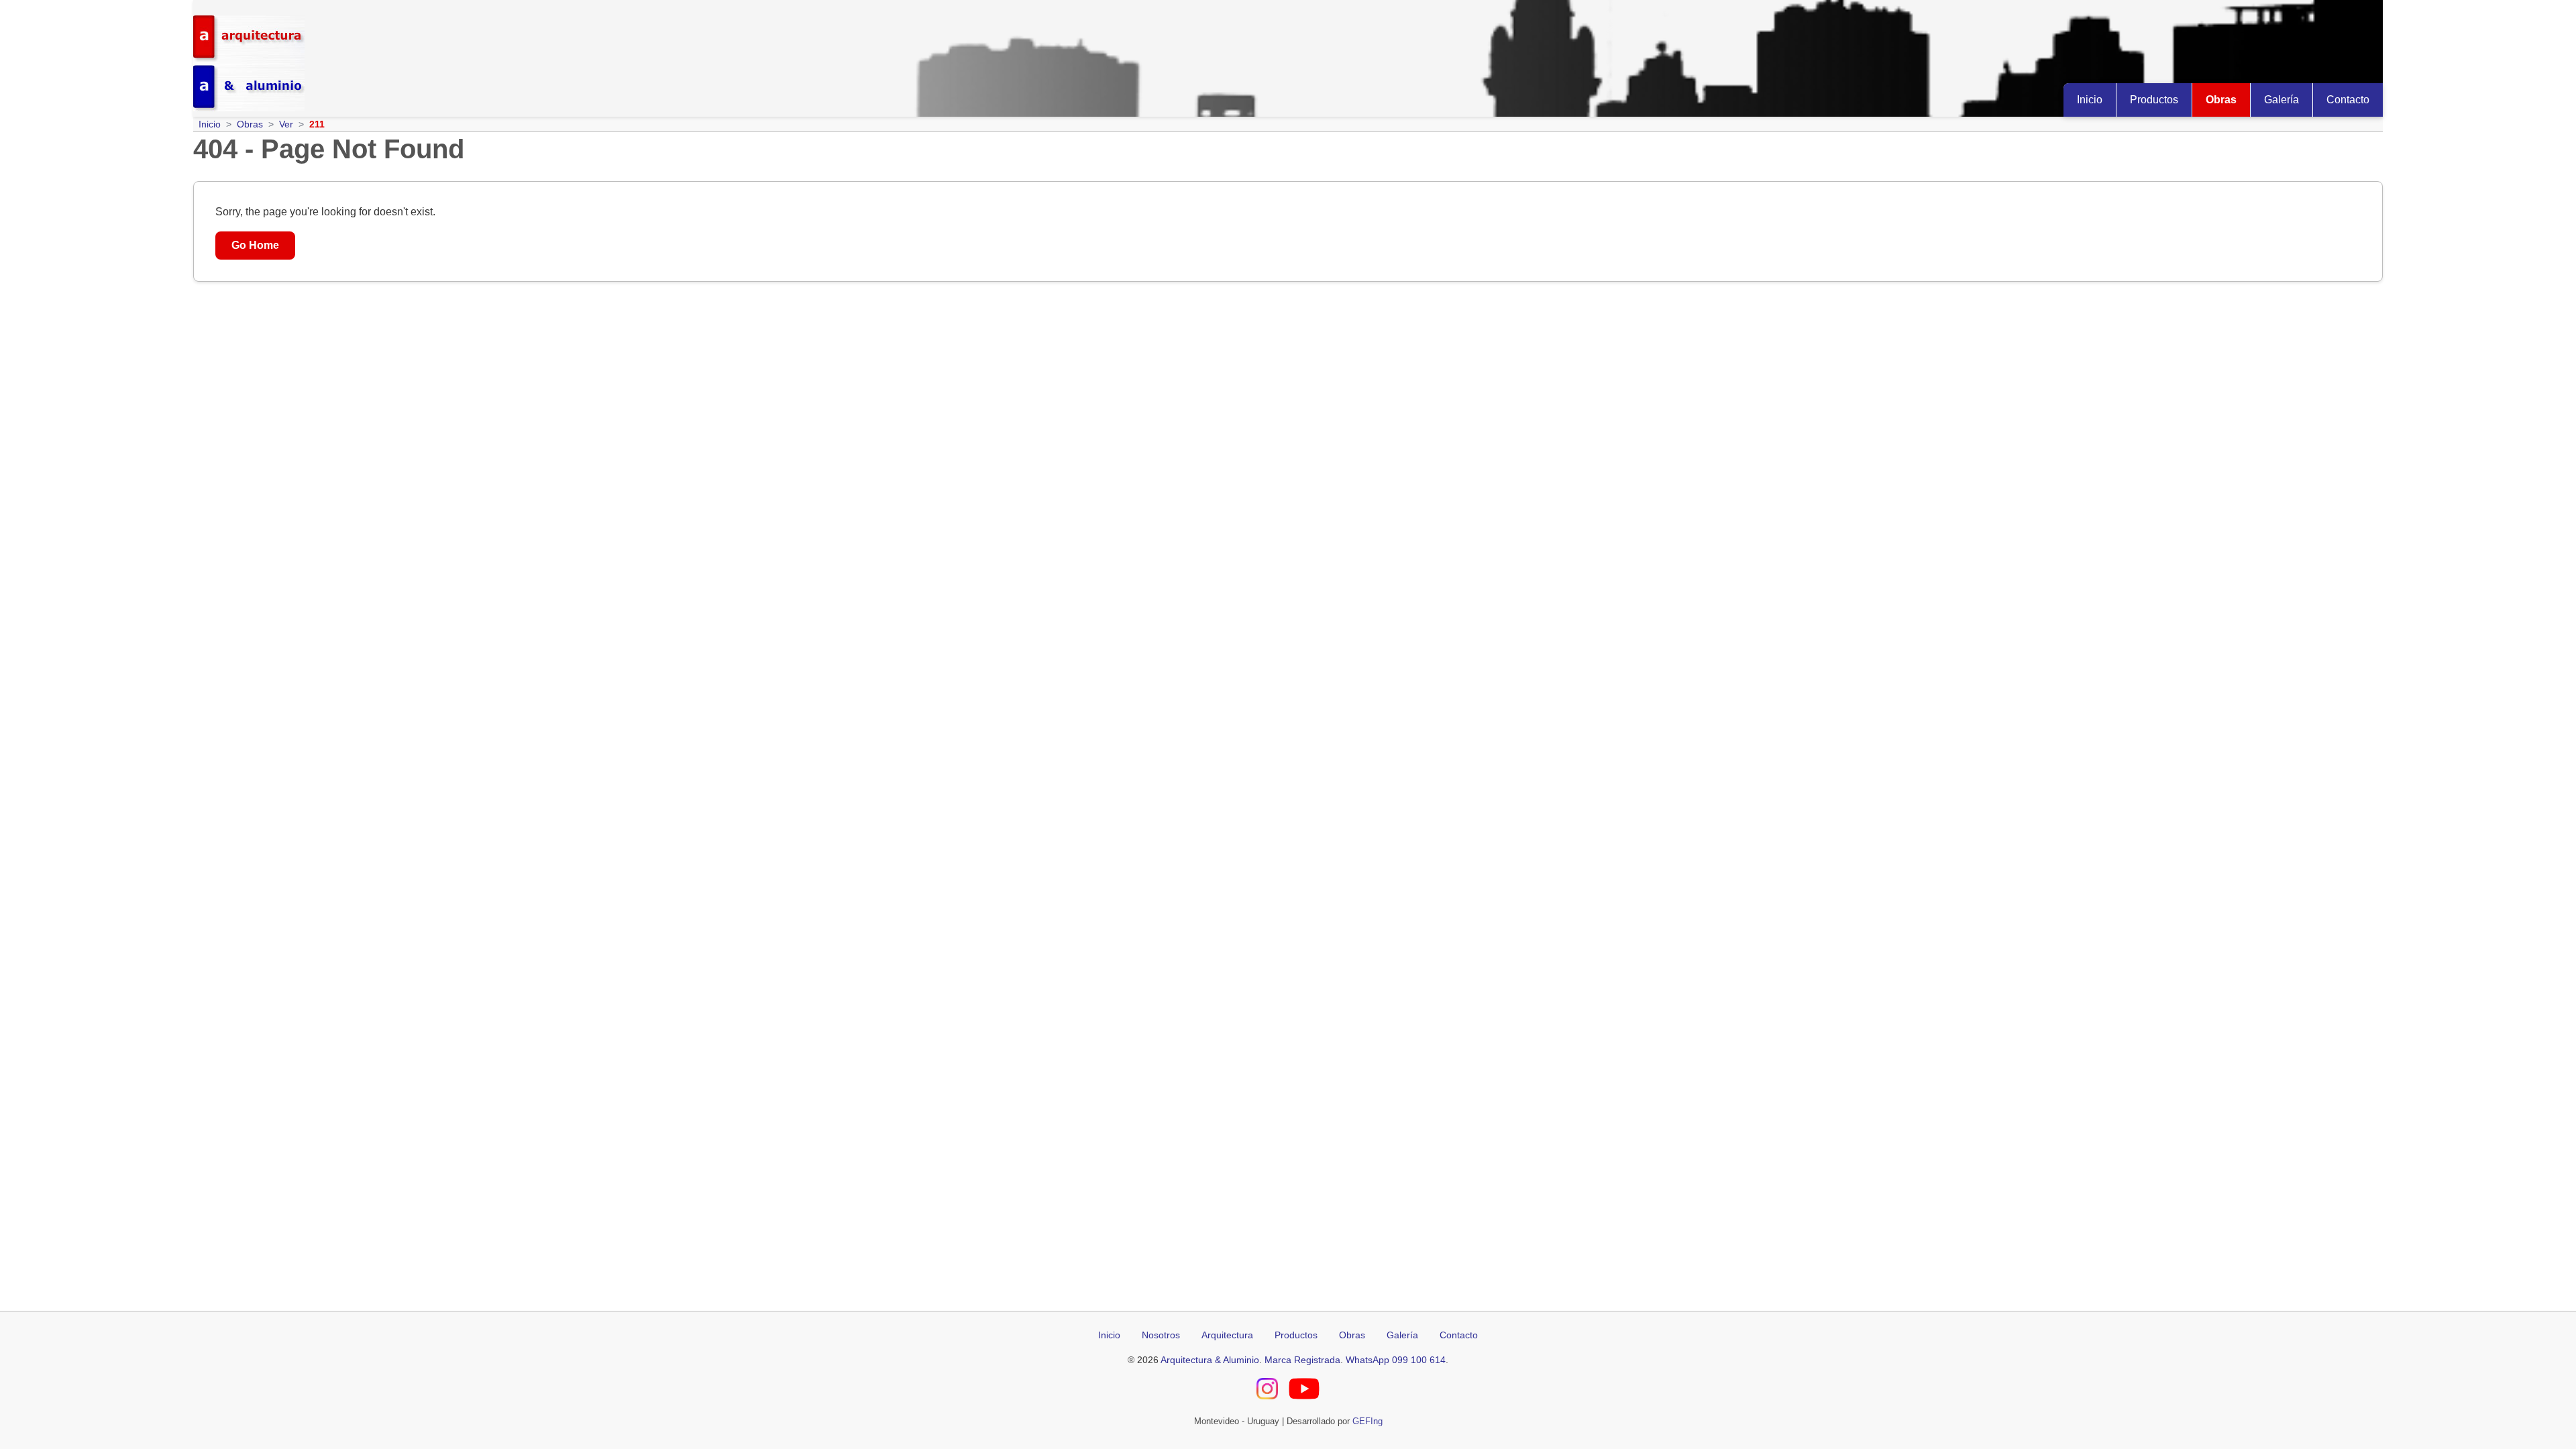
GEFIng (1367, 1421)
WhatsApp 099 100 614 (1396, 1360)
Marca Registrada (1302, 1360)
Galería (2282, 100)
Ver (286, 124)
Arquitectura (1227, 1335)
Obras (2221, 100)
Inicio (2090, 100)
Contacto (2348, 100)
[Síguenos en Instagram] (1267, 1391)
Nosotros (1161, 1335)
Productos (2154, 100)
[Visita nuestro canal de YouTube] (1304, 1391)
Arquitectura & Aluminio (1210, 1360)
